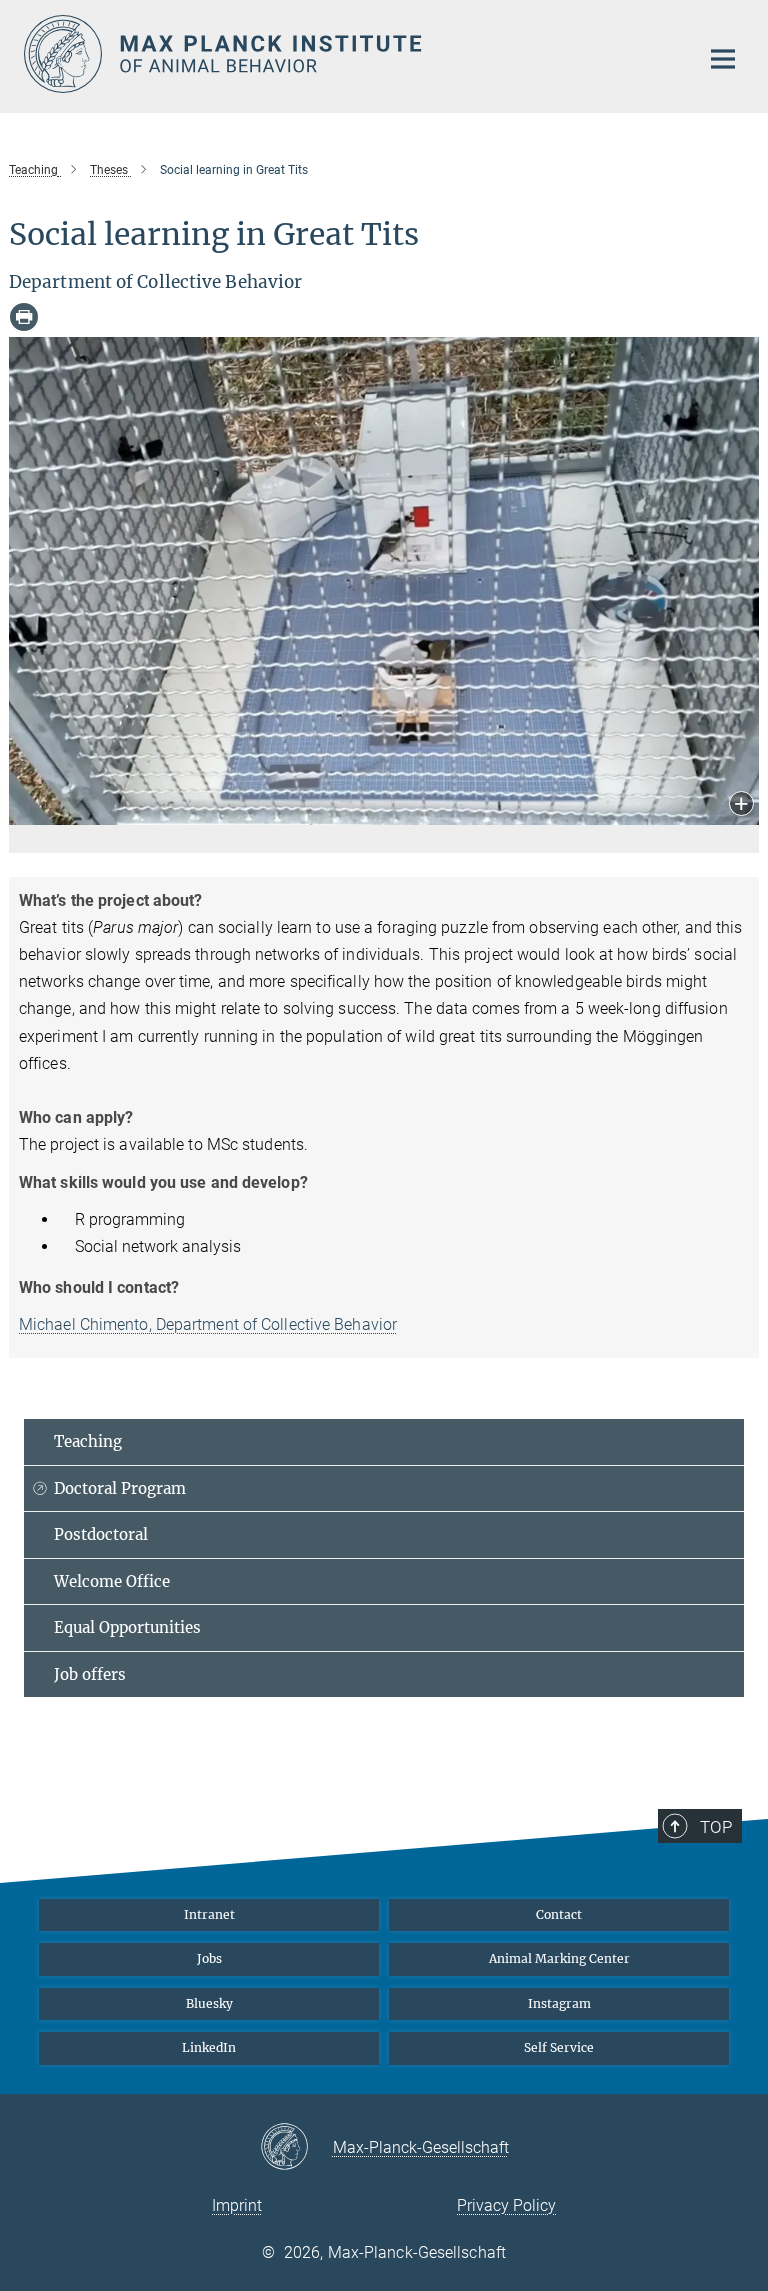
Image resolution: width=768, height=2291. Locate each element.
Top (716, 1827)
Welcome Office (112, 1581)
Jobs (209, 1958)
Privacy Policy (506, 2205)
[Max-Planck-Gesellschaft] (296, 2148)
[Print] (24, 317)
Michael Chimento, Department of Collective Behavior (208, 1324)
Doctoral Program (120, 1488)
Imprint (237, 2205)
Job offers (90, 1674)
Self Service (559, 2047)
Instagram (559, 2003)
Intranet (209, 1914)
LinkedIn (209, 2047)
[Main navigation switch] (723, 59)
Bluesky (209, 2003)
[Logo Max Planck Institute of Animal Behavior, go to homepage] (349, 54)
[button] (741, 805)
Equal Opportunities (127, 1627)
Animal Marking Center (559, 1958)
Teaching (88, 1441)
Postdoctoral (101, 1534)
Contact (559, 1914)
